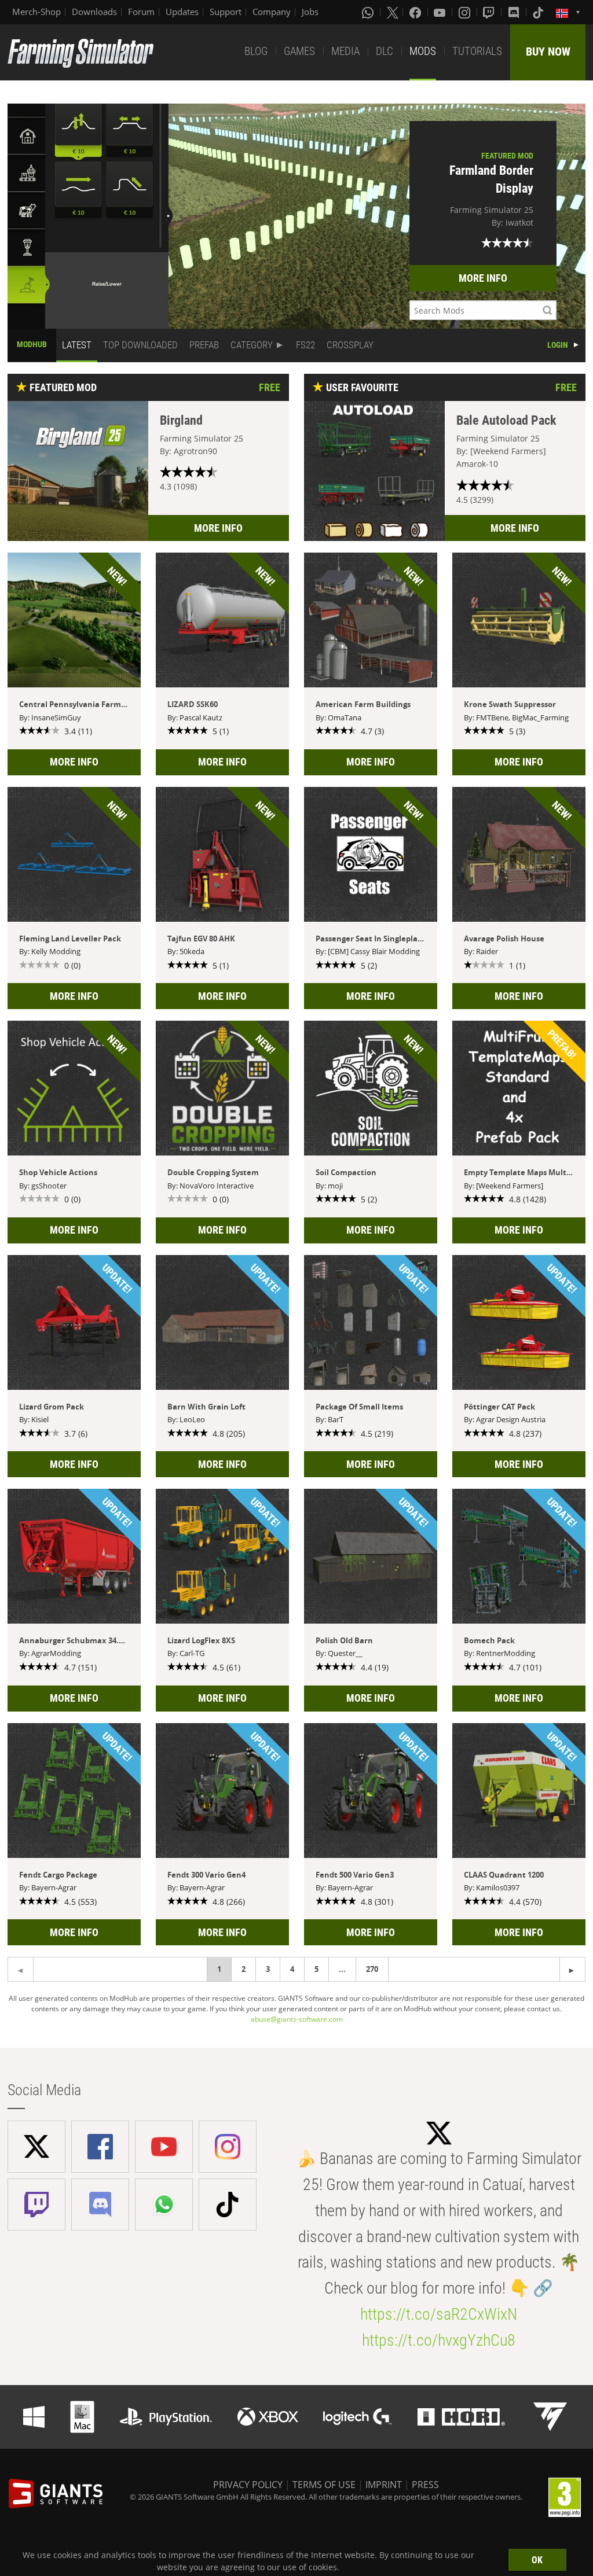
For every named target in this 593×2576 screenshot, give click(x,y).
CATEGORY (252, 345)
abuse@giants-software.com (297, 2019)
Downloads (94, 12)
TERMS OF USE (324, 2485)
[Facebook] (416, 12)
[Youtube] (441, 12)
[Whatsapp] (369, 12)
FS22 (305, 345)
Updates (182, 12)
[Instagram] (466, 12)
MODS (423, 51)
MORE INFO (483, 278)
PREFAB (204, 345)
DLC (385, 51)
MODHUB (32, 344)
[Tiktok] (539, 12)
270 (372, 1969)
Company (272, 12)
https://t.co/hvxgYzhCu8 (439, 2340)
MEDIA (345, 51)
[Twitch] (490, 12)
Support (226, 12)
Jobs (310, 12)
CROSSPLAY (350, 345)
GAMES (299, 51)
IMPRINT (384, 2485)
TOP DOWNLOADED (140, 345)
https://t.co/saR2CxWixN (439, 2314)
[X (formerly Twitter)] (393, 12)
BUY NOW (548, 51)
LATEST (77, 345)
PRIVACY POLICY (248, 2485)
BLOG (256, 51)
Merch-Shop (36, 12)
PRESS (425, 2485)
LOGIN (558, 345)
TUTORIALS (477, 51)
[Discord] (515, 12)
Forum (141, 12)
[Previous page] (572, 1969)
